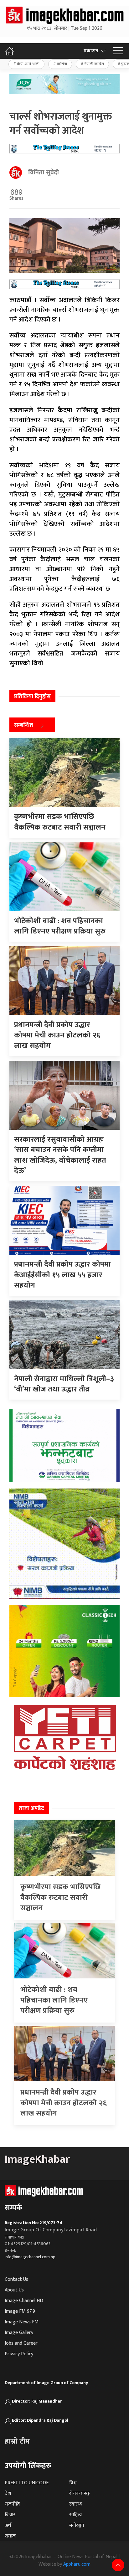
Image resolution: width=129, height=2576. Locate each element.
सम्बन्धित (24, 726)
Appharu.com (77, 2564)
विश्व (73, 2483)
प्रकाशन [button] (91, 51)
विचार (10, 2515)
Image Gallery (19, 2333)
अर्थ (8, 2525)
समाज (10, 2536)
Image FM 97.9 (20, 2311)
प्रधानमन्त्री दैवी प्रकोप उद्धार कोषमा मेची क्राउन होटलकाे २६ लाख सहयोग (64, 2103)
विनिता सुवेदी (44, 172)
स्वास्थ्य (76, 2504)
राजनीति (12, 2504)
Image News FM (22, 2322)
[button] (118, 51)
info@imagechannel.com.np (30, 2257)
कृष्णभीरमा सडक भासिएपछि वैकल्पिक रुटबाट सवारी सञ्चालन (60, 1897)
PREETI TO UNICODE (27, 2483)
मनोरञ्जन (77, 2525)
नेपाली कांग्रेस (94, 64)
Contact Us (16, 2279)
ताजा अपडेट (31, 1808)
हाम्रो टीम (17, 2441)
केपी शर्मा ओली (28, 64)
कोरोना (62, 64)
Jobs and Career (21, 2343)
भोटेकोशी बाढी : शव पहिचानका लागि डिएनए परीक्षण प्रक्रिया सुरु (54, 2000)
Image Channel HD (24, 2301)
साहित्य (76, 2515)
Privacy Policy (19, 2354)
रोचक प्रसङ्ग (80, 2494)
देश (8, 2494)
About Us (14, 2290)
